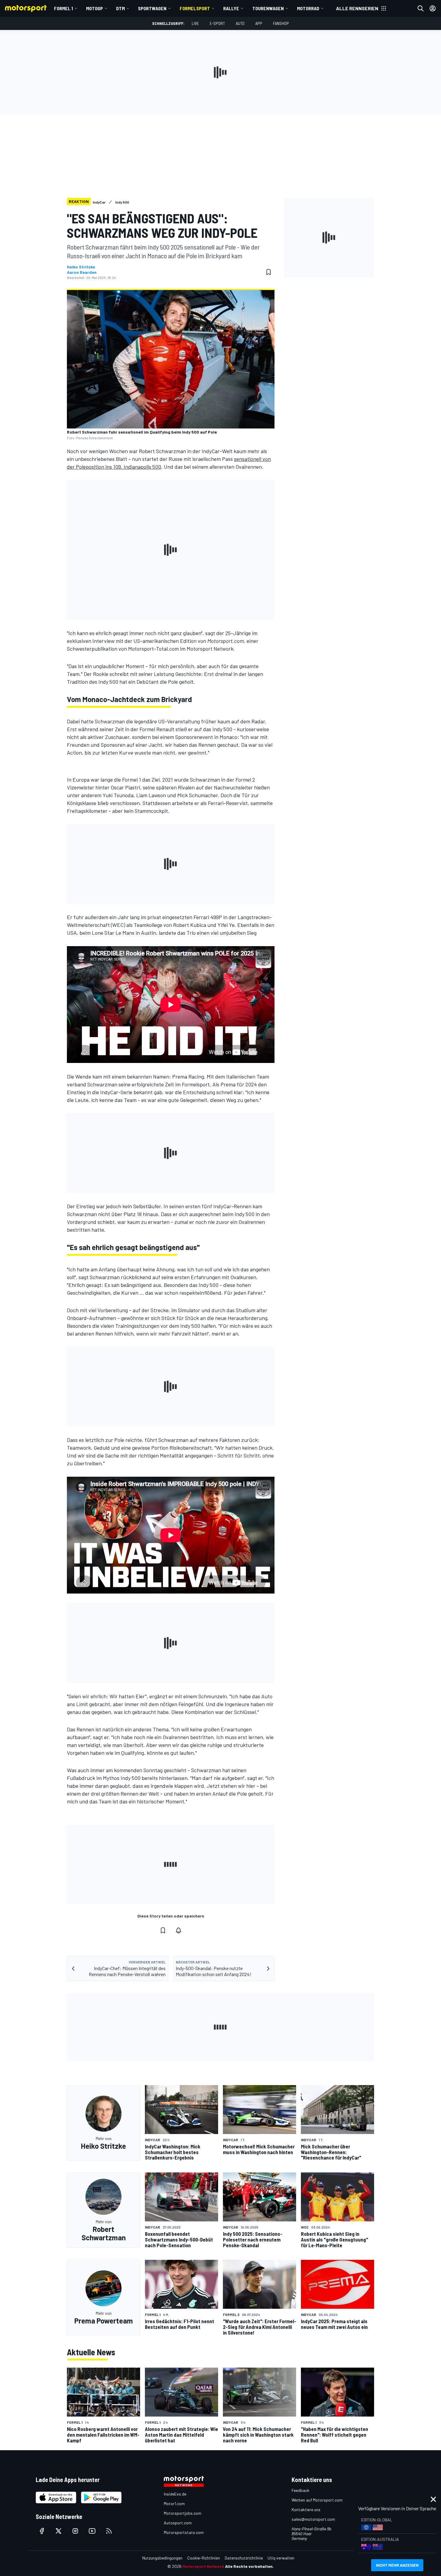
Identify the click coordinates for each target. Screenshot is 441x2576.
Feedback (300, 2490)
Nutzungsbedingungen (162, 2558)
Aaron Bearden (82, 272)
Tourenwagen (268, 8)
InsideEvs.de (175, 2494)
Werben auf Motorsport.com (317, 2500)
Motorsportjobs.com (183, 2513)
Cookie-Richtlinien (204, 2558)
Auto (240, 23)
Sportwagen (152, 8)
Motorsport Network (203, 2566)
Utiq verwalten (281, 2558)
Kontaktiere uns (306, 2509)
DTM (120, 8)
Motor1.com (174, 2503)
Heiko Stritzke (81, 267)
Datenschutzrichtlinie (244, 2558)
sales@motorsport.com (313, 2519)
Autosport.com (178, 2523)
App (259, 23)
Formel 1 (63, 8)
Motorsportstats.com (184, 2532)
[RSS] (109, 2531)
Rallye (231, 8)
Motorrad (308, 8)
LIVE (195, 23)
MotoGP (94, 8)
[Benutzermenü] (433, 8)
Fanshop (281, 23)
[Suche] (421, 8)
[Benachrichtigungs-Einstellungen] (178, 1930)
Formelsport (195, 8)
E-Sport (217, 23)
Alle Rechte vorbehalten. (249, 2566)
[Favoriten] (268, 272)
